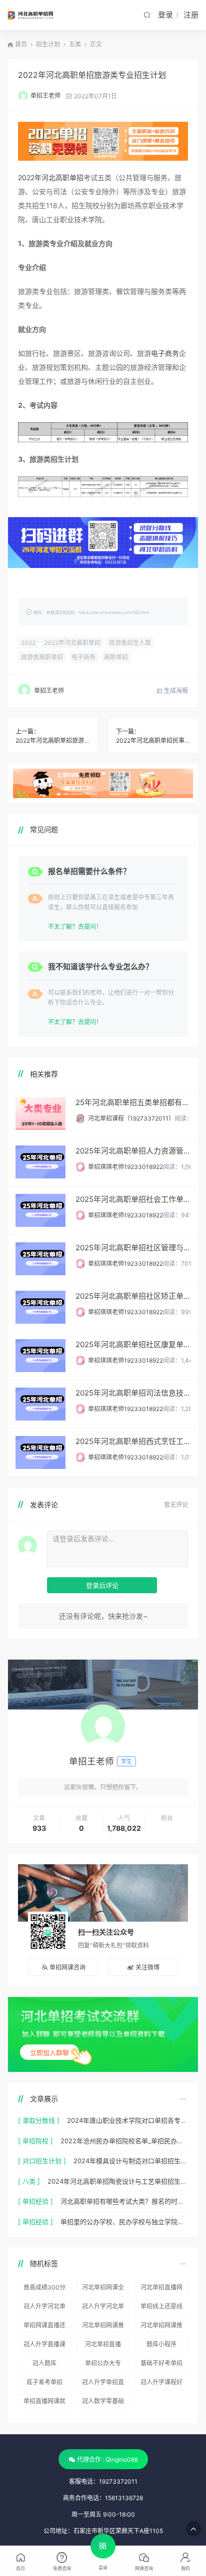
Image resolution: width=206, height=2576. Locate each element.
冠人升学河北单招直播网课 (103, 2308)
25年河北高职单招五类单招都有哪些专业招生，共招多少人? (133, 1102)
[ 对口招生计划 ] (42, 2161)
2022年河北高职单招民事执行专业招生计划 (153, 740)
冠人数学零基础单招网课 (103, 2403)
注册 (191, 15)
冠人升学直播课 (44, 2344)
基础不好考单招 (161, 2363)
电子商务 (165, 353)
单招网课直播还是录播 (44, 2327)
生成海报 (175, 691)
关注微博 (147, 1967)
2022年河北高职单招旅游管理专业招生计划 (53, 740)
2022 (28, 643)
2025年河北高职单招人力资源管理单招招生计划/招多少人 (133, 1151)
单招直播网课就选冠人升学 (44, 2403)
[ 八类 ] (29, 2181)
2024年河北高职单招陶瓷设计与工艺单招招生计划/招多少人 (118, 2181)
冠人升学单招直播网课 (103, 2384)
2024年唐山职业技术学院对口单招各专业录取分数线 (127, 2120)
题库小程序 (161, 2344)
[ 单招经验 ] (35, 2201)
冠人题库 (44, 2363)
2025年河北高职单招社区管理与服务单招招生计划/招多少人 (133, 1248)
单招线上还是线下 (161, 2308)
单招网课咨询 (67, 1967)
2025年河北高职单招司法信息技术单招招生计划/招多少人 (133, 1393)
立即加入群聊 (49, 2052)
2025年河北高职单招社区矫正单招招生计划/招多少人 (133, 1296)
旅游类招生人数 (130, 643)
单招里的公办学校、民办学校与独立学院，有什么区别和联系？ (124, 2222)
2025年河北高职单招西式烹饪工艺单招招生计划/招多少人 (133, 1441)
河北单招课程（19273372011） (131, 1118)
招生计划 (48, 44)
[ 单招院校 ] (35, 2141)
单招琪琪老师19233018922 (125, 1167)
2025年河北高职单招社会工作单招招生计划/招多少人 (133, 1199)
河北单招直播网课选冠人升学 (161, 2289)
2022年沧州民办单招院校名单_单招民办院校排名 (124, 2141)
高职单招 (116, 657)
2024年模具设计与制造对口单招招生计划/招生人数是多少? (131, 2161)
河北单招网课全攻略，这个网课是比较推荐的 (103, 2289)
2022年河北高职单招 (51, 177)
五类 (75, 44)
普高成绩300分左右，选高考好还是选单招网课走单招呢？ (44, 2289)
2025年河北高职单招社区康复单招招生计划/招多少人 (133, 1344)
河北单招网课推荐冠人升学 (103, 2327)
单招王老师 (45, 96)
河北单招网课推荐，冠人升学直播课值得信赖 (161, 2327)
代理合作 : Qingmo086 (107, 2459)
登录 (165, 15)
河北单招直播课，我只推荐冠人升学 (103, 2346)
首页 (21, 44)
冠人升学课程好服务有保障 (161, 2384)
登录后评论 (102, 1585)
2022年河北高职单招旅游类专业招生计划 (92, 75)
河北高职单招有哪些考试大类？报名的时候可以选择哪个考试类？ (124, 2201)
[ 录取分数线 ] (39, 2120)
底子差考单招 (44, 2382)
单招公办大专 (103, 2363)
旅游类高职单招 (42, 657)
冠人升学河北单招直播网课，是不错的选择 (44, 2308)
